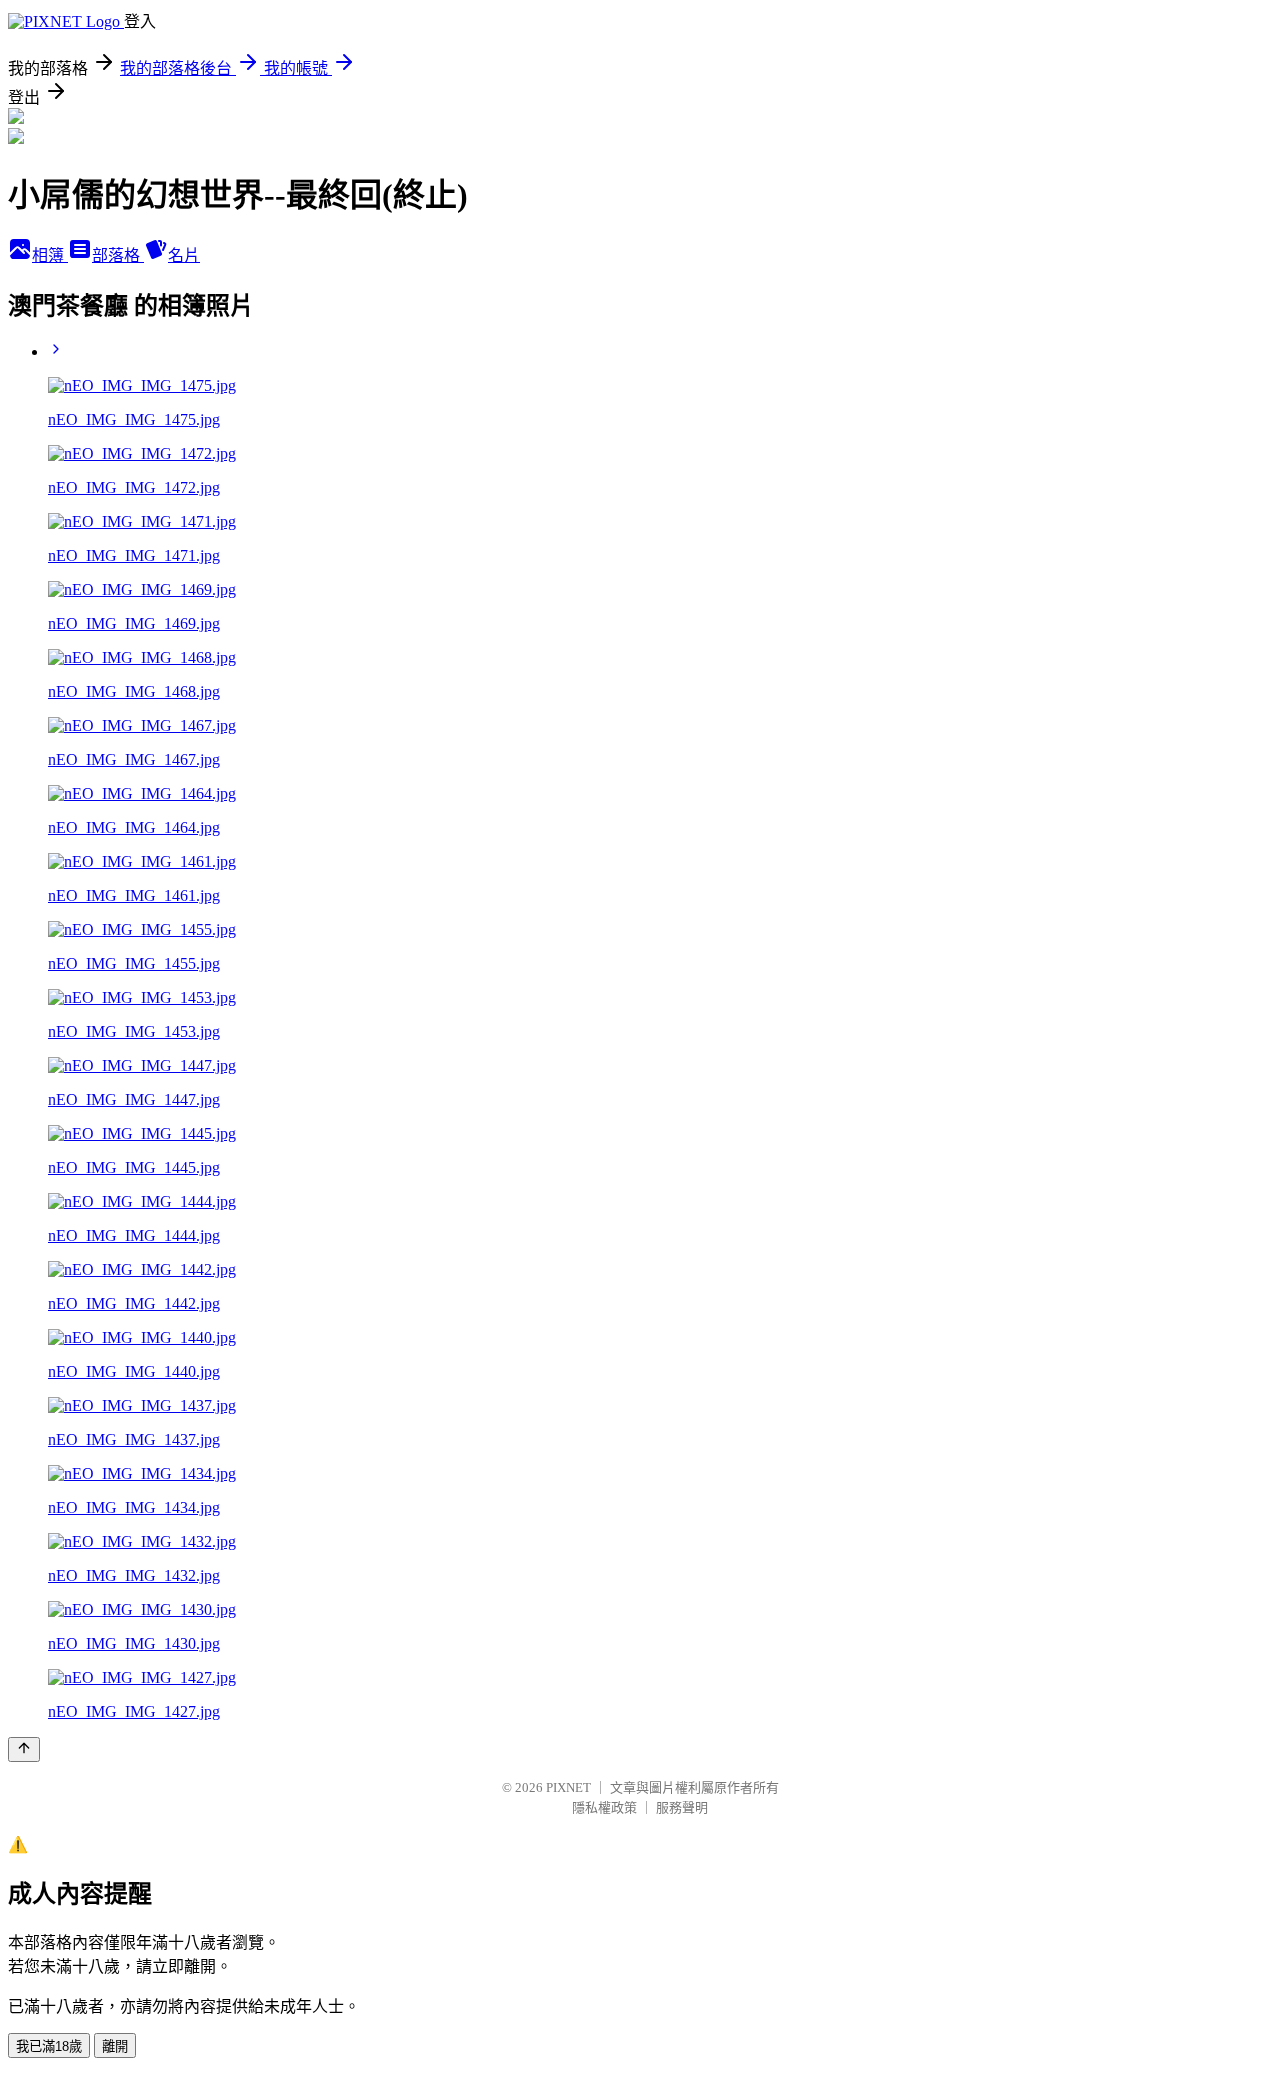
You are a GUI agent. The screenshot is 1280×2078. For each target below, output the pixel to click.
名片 (184, 255)
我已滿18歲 (49, 2046)
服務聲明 (682, 1807)
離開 (115, 2046)
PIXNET (568, 1787)
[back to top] (24, 1749)
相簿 (50, 255)
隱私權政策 (604, 1807)
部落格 (118, 255)
